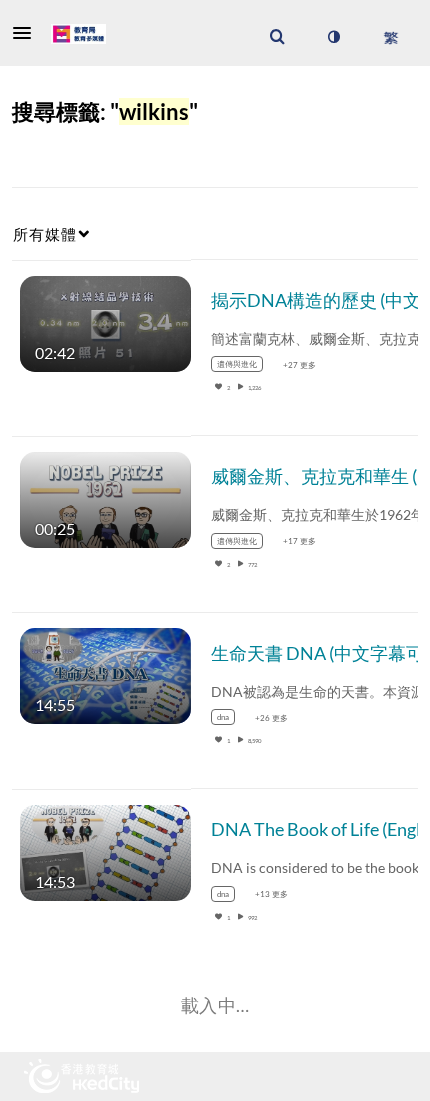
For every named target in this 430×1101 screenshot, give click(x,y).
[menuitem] (277, 37)
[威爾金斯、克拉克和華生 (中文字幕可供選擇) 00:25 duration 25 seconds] (105, 498)
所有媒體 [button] (45, 234)
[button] (28, 33)
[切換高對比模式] (333, 37)
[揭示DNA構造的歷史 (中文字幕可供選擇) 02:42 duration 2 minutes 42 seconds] (105, 321)
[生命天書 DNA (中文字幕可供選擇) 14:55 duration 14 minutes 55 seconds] (105, 674)
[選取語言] (390, 37)
